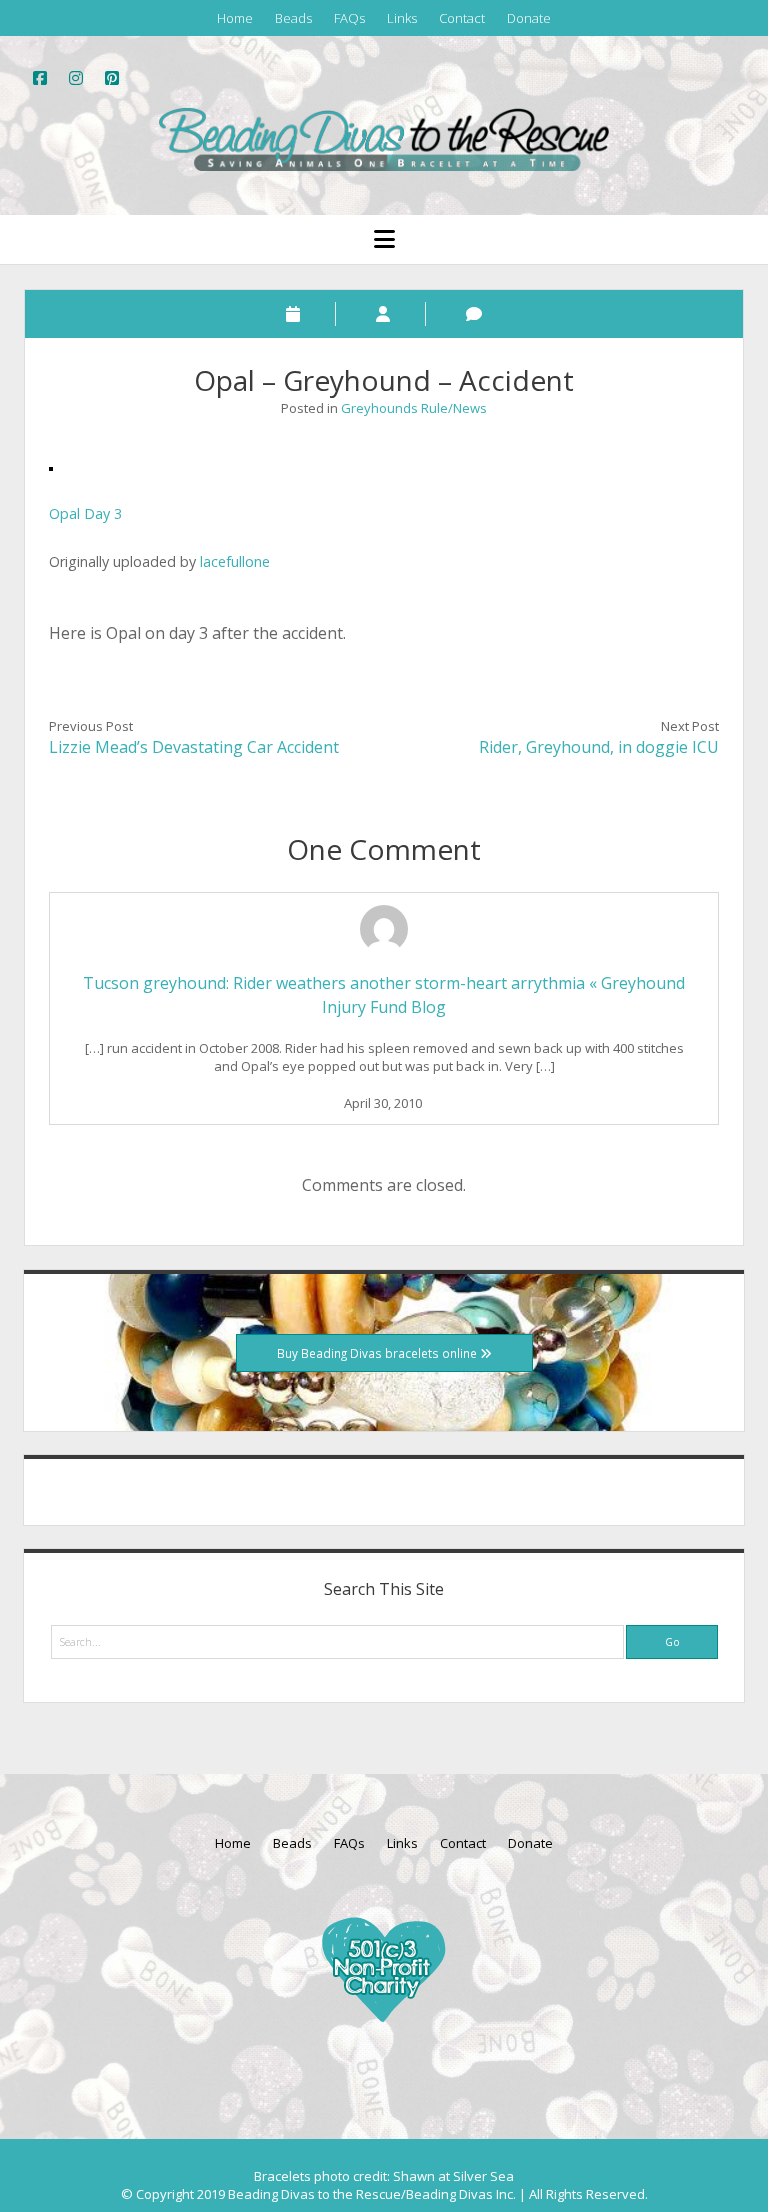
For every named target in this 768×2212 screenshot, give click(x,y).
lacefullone (235, 561)
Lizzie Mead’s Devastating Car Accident (194, 747)
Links (402, 18)
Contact (462, 18)
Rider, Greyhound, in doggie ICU (599, 747)
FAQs (349, 18)
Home (235, 18)
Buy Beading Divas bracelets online (378, 1353)
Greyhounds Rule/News (414, 408)
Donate (529, 18)
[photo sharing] (51, 465)
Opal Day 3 (85, 513)
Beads (293, 18)
